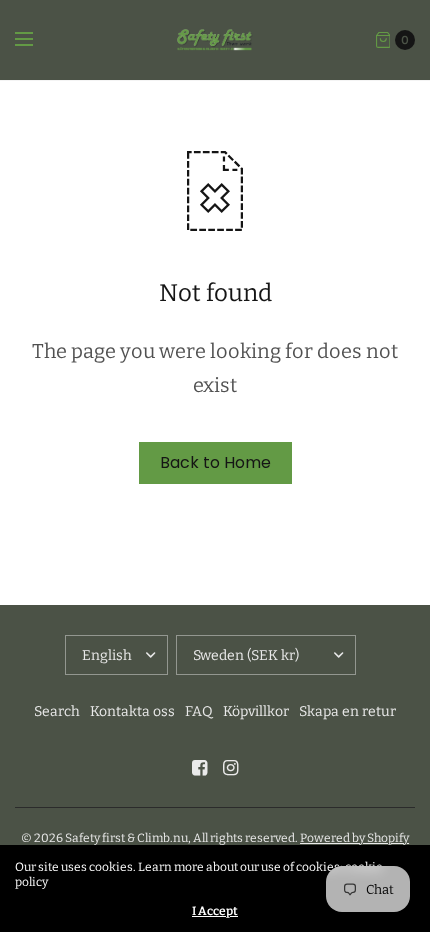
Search (57, 711)
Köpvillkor (256, 711)
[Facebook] (200, 768)
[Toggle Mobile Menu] (37, 40)
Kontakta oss (132, 711)
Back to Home (215, 462)
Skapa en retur (347, 711)
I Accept (215, 911)
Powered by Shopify (354, 838)
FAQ (199, 711)
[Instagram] (231, 768)
